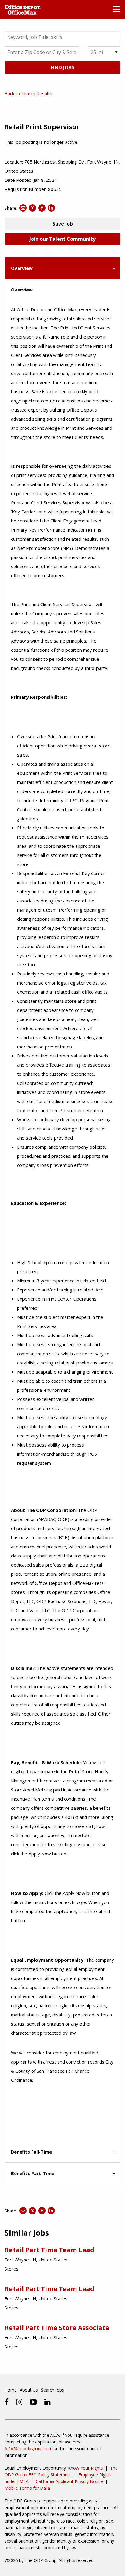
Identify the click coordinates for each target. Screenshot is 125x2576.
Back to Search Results (28, 93)
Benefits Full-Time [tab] (31, 2152)
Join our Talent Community (62, 239)
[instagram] (19, 2402)
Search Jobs (52, 2390)
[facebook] (7, 2402)
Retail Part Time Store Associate (57, 2328)
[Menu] (117, 11)
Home (11, 2390)
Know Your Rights (85, 2468)
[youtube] (33, 2402)
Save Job (63, 224)
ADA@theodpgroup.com (29, 2448)
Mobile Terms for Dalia (27, 2488)
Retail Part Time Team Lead (49, 2250)
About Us (29, 2390)
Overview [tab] (22, 268)
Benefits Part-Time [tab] (33, 2173)
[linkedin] (47, 2402)
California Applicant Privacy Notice (69, 2481)
